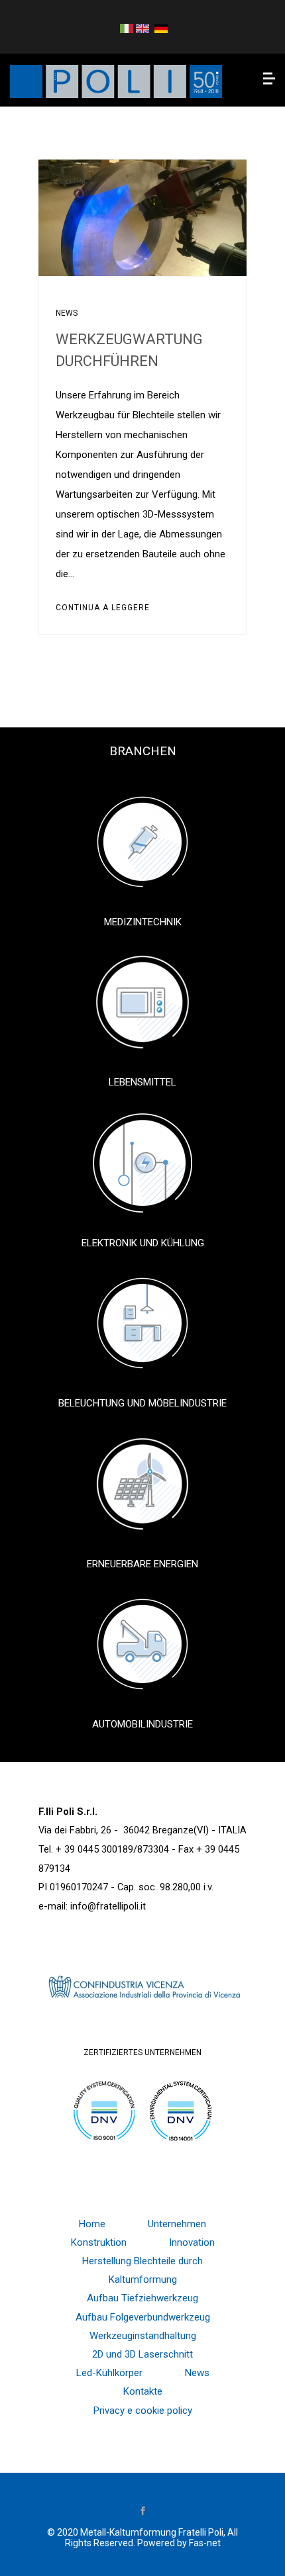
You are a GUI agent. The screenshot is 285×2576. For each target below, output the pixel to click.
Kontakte (143, 2391)
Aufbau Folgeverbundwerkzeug (143, 2317)
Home (92, 2224)
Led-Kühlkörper (109, 2373)
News (67, 313)
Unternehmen (177, 2224)
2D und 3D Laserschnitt (142, 2354)
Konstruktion (99, 2242)
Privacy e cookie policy (143, 2411)
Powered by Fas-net (179, 2543)
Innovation (192, 2242)
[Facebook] (142, 2512)
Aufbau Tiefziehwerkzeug (142, 2298)
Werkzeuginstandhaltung (143, 2336)
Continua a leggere (103, 608)
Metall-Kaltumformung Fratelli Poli (152, 2532)
